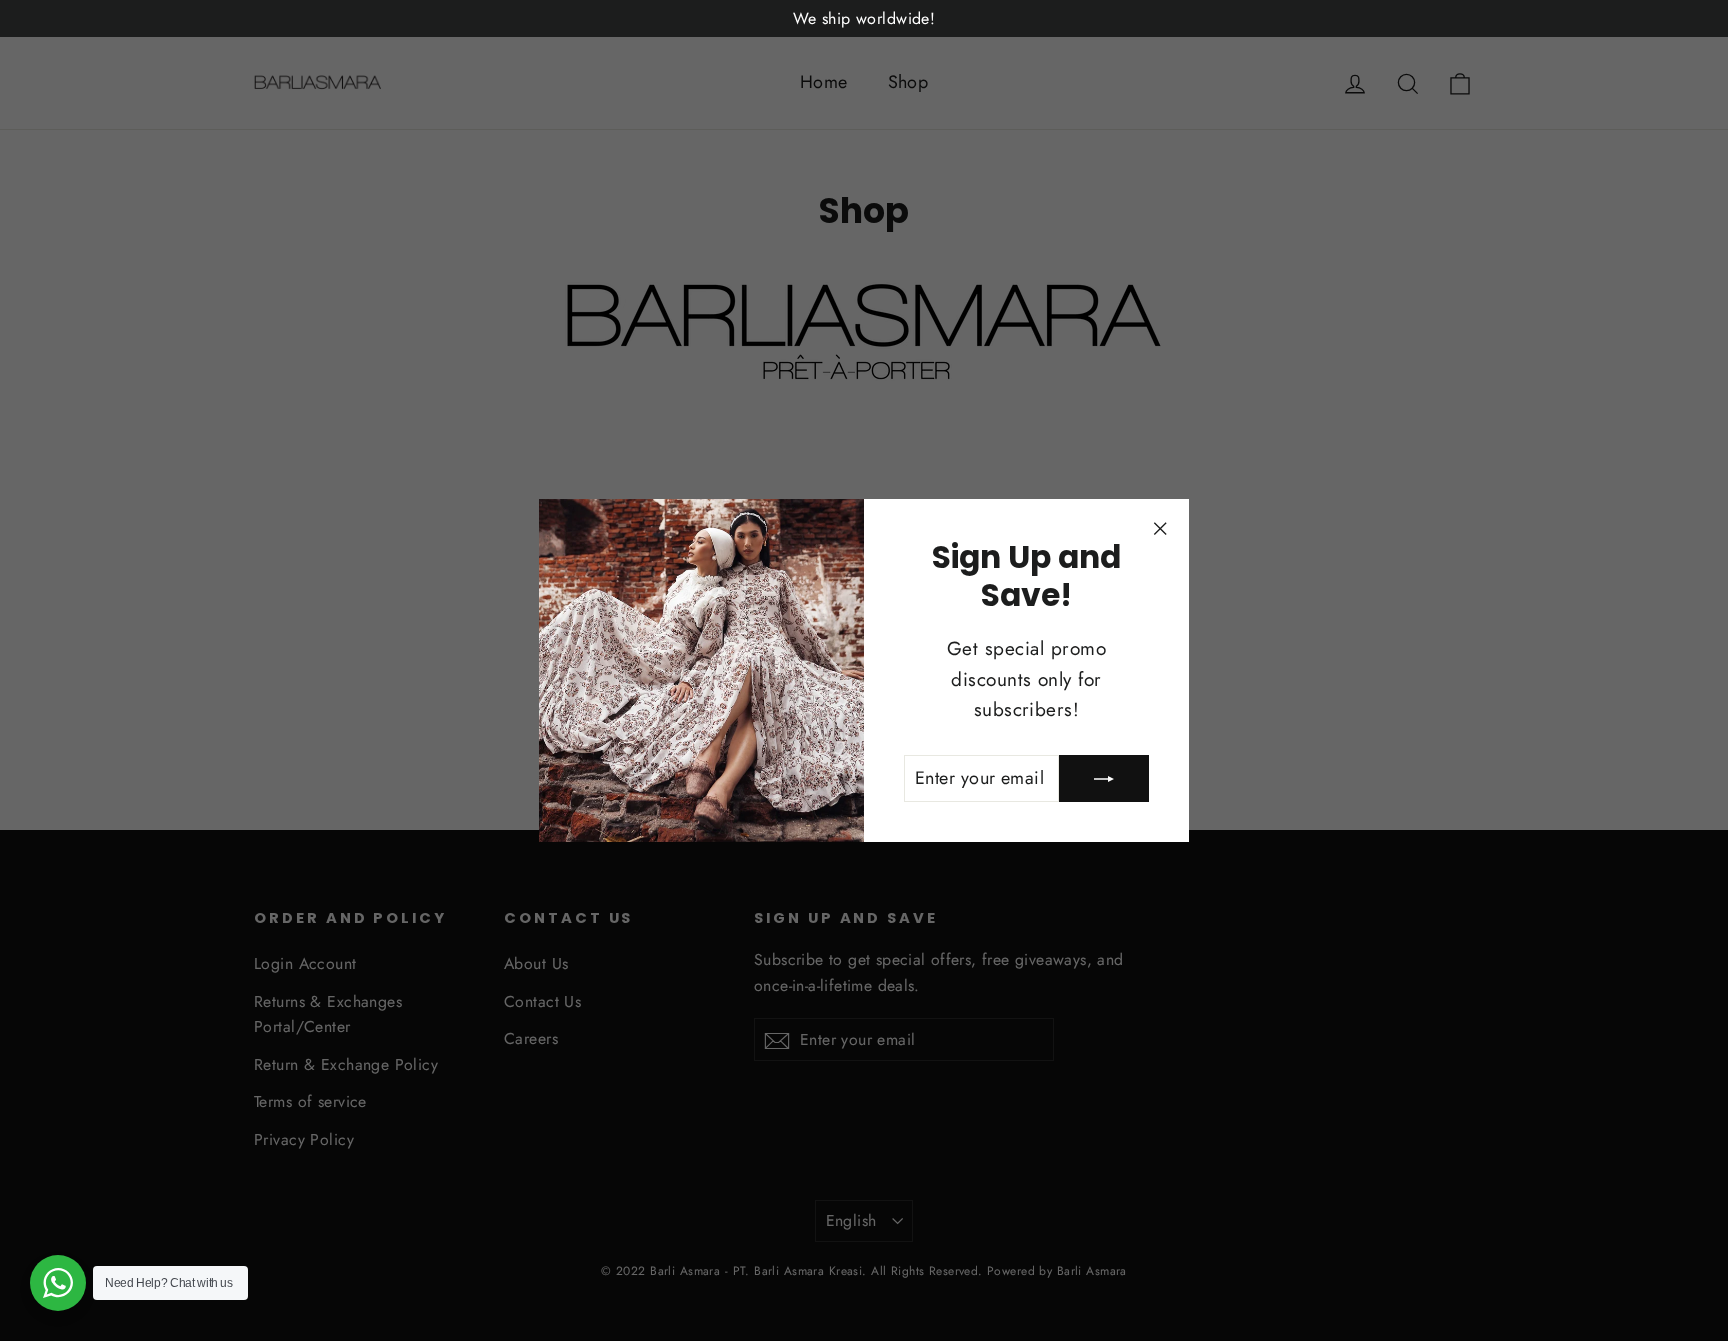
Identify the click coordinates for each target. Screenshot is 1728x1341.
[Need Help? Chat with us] (58, 1283)
